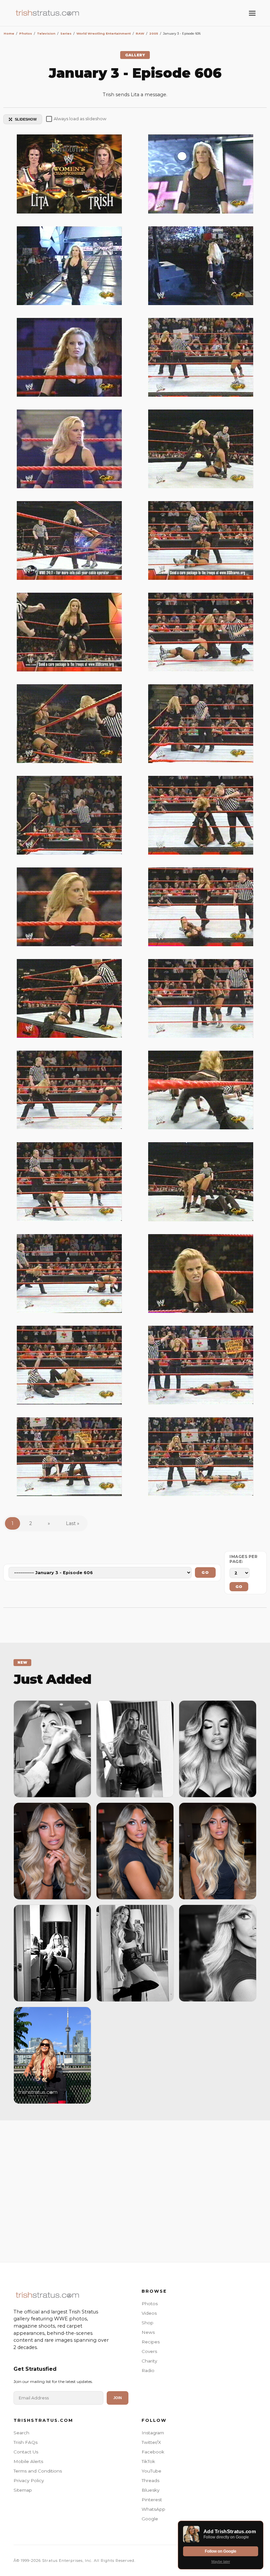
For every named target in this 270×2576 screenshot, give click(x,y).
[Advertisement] (135, 2190)
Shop (148, 2323)
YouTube (151, 2471)
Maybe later (221, 2562)
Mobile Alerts (28, 2461)
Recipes (151, 2342)
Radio (148, 2370)
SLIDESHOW (26, 119)
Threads (150, 2480)
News (148, 2332)
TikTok (148, 2461)
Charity (149, 2361)
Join (118, 2398)
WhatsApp (153, 2509)
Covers (149, 2351)
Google (150, 2519)
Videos (149, 2313)
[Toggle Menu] (252, 13)
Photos (150, 2304)
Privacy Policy (29, 2480)
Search (21, 2433)
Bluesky (150, 2490)
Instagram (153, 2433)
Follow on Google (221, 2551)
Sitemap (23, 2490)
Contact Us (26, 2452)
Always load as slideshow (80, 119)
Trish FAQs (26, 2442)
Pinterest (152, 2500)
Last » (73, 1523)
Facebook (153, 2452)
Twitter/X (151, 2442)
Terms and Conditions (38, 2471)
